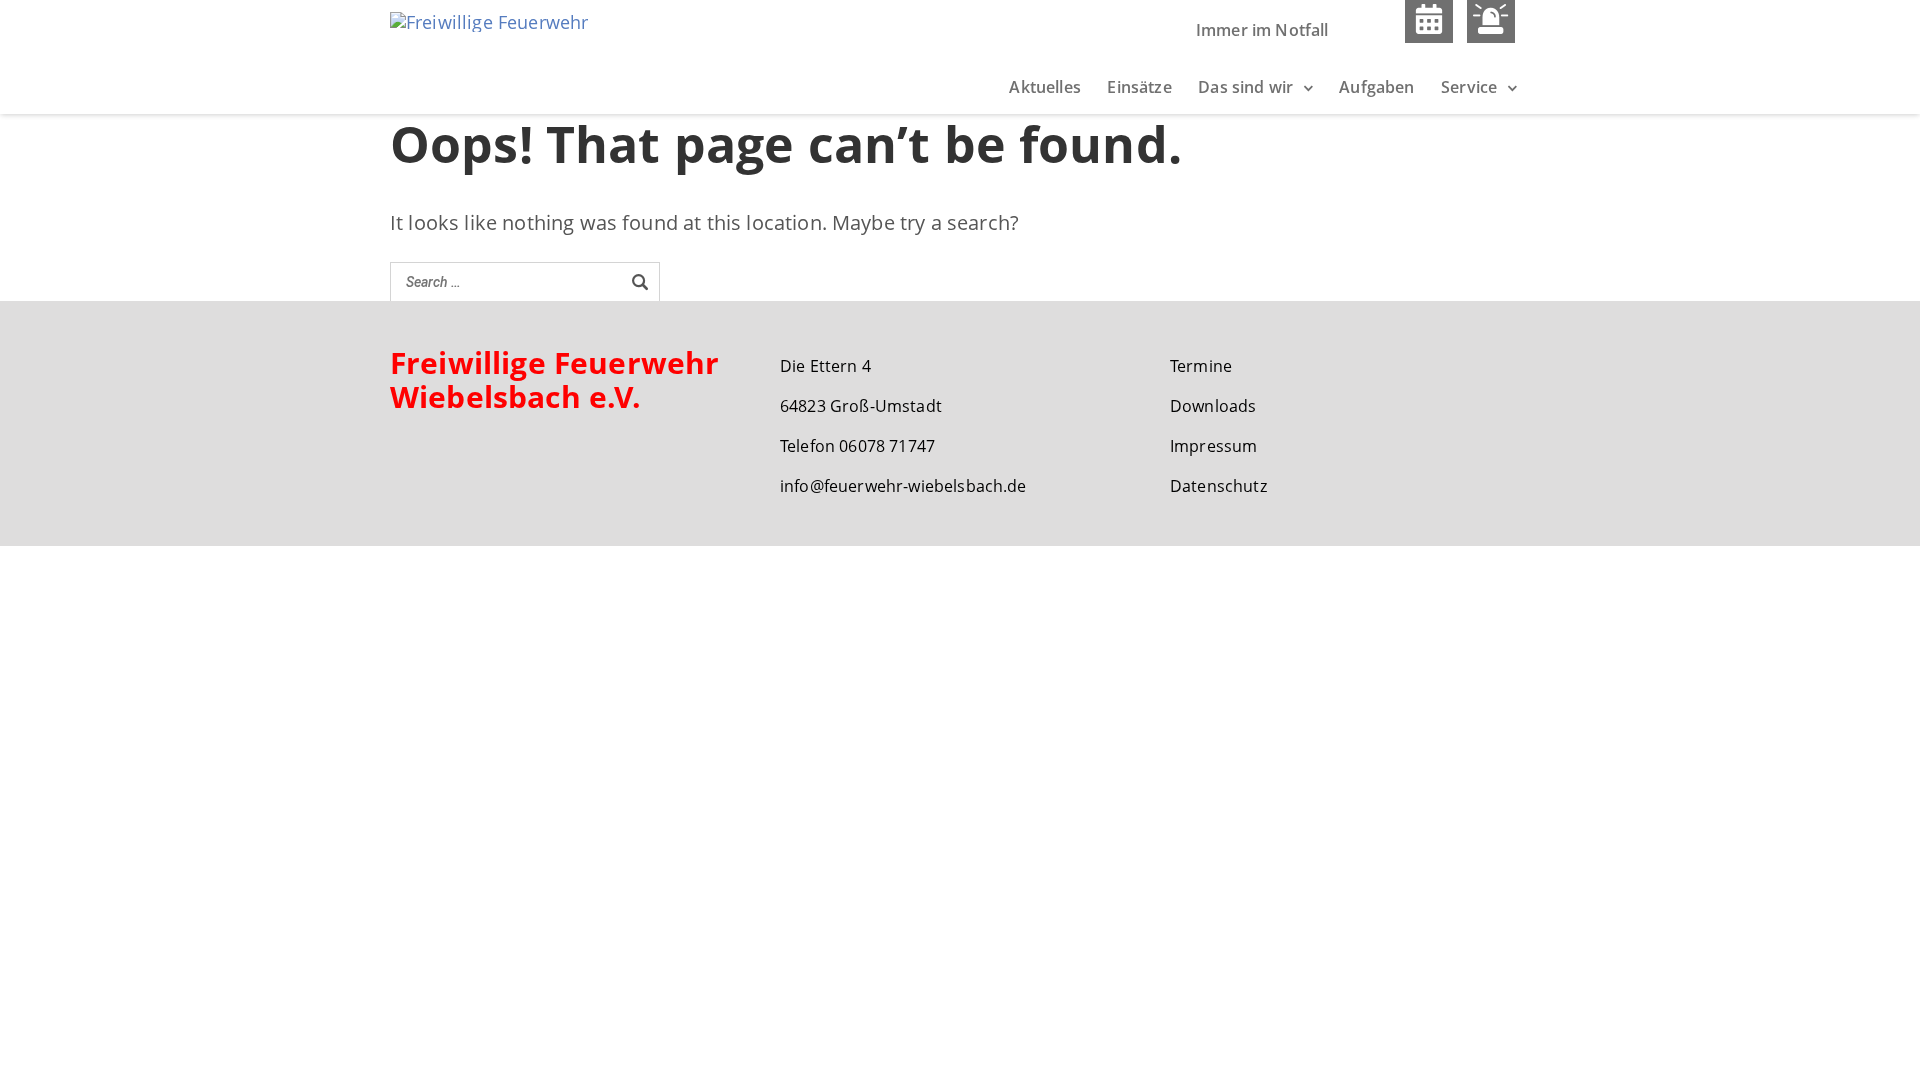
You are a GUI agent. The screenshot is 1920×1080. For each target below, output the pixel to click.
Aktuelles (1044, 87)
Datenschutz (1218, 486)
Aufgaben (1376, 87)
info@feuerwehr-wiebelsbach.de (903, 486)
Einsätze (1139, 87)
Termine (1201, 366)
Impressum (1213, 446)
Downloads (1213, 406)
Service (1469, 87)
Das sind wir (1245, 87)
